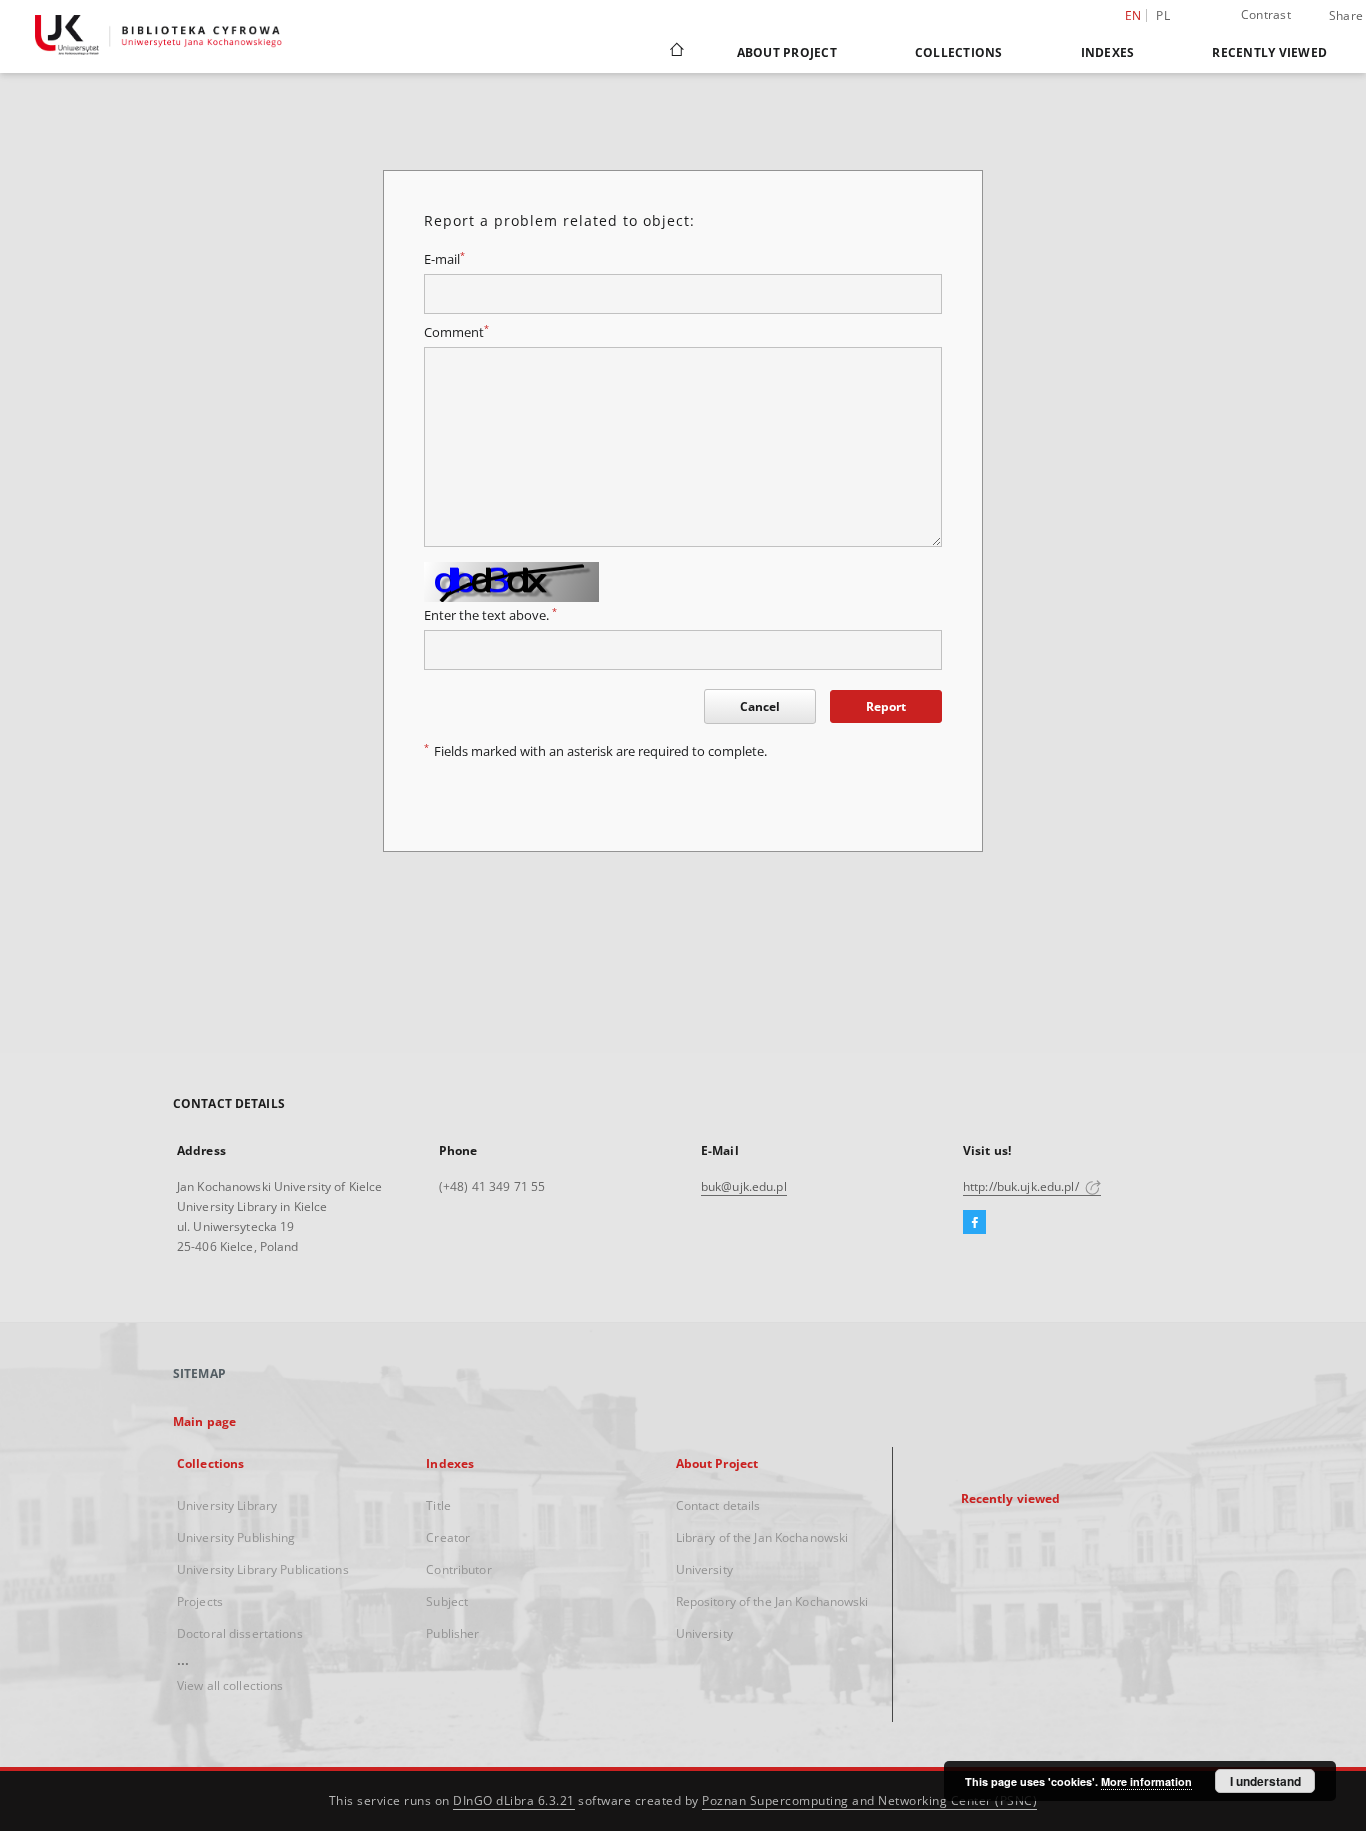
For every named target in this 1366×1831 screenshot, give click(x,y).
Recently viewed (1269, 52)
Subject (447, 1601)
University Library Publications (263, 1569)
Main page (204, 1421)
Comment (456, 332)
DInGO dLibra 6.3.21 (514, 1800)
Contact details (718, 1505)
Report (886, 706)
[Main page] (675, 52)
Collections (959, 52)
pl (1163, 15)
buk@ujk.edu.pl (744, 1186)
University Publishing (236, 1537)
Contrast (1266, 14)
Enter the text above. (490, 615)
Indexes (1108, 52)
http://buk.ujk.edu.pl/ (1022, 1186)
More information (1146, 1781)
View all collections (230, 1685)
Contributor (458, 1569)
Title (438, 1505)
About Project (787, 52)
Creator (448, 1537)
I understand (1265, 1781)
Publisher (452, 1633)
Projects (200, 1601)
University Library (227, 1505)
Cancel (760, 706)
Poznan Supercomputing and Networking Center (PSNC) (869, 1800)
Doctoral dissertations (240, 1633)
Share (1346, 16)
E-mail (444, 259)
